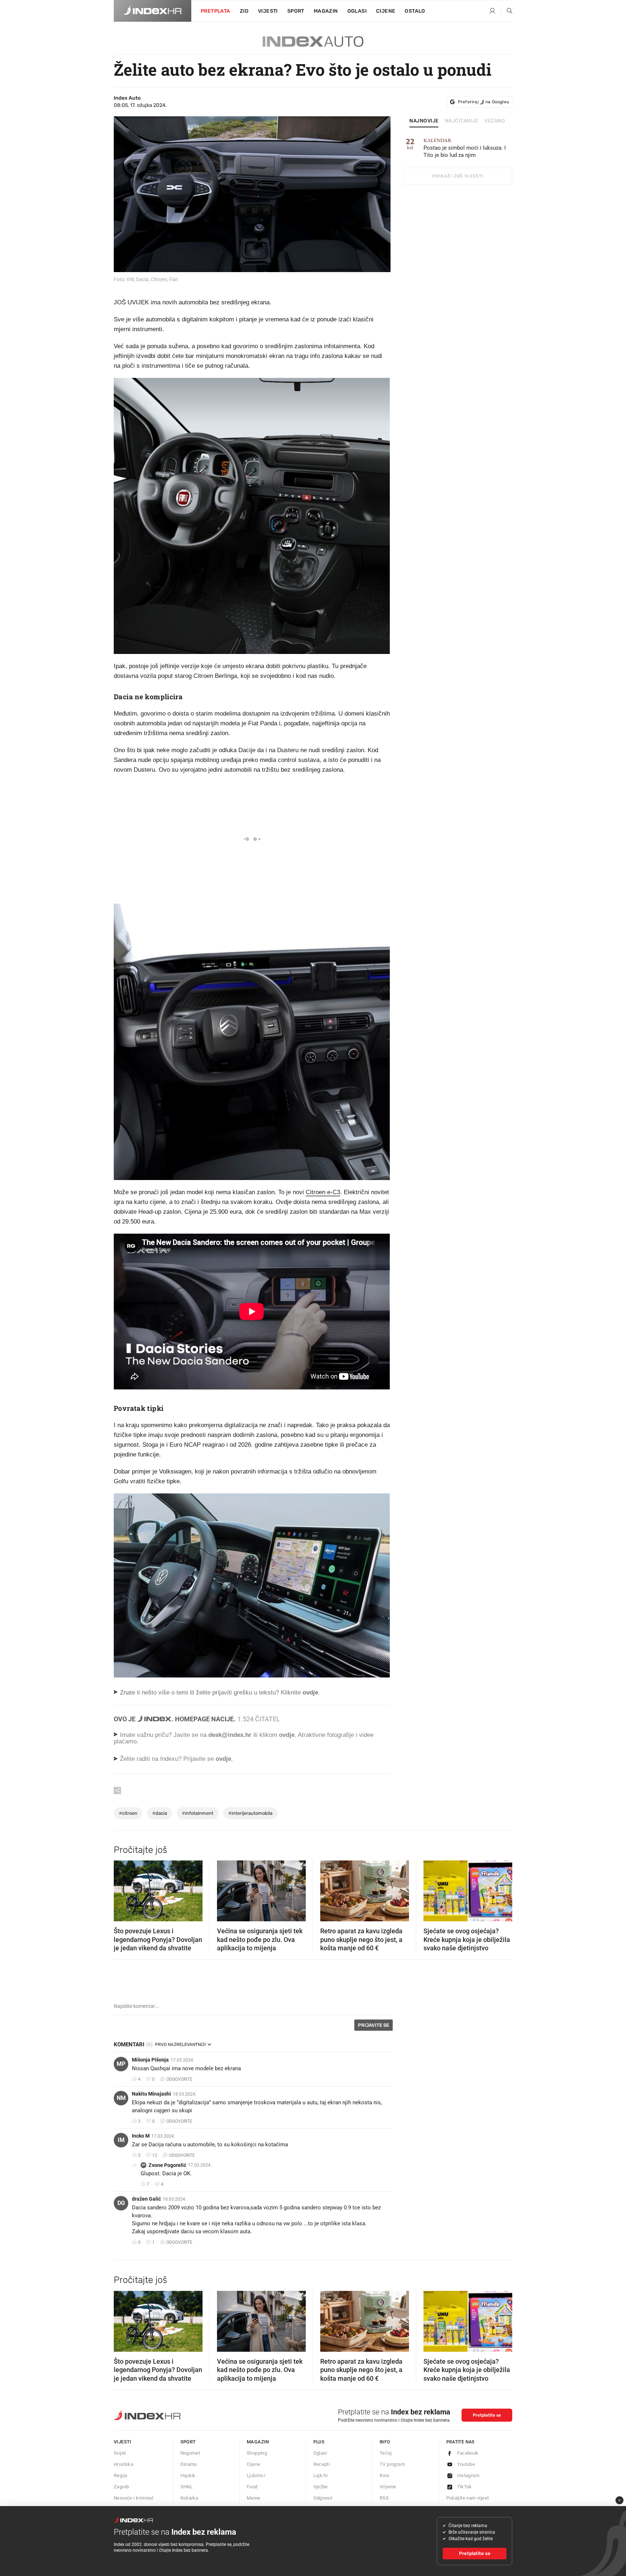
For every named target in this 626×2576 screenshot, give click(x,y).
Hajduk (188, 2475)
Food (252, 2487)
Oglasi (357, 11)
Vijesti (268, 11)
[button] (123, 1889)
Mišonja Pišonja (150, 2060)
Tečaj (386, 2453)
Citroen (128, 1813)
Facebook (468, 2453)
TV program (392, 2464)
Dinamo (189, 2464)
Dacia (160, 1813)
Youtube (466, 2464)
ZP (143, 2165)
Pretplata (216, 11)
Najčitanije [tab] (462, 121)
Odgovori (323, 2498)
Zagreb (121, 2487)
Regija (120, 2475)
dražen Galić (146, 2199)
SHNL (187, 2487)
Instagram (468, 2475)
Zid (244, 11)
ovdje (287, 1735)
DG (121, 2203)
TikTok (465, 2487)
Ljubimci (256, 2475)
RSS (384, 2498)
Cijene (386, 11)
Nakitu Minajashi (151, 2094)
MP (121, 2064)
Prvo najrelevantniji (180, 2044)
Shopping (257, 2453)
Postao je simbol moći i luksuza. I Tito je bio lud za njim (465, 148)
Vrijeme (388, 2487)
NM (121, 2098)
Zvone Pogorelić (167, 2165)
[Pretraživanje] (507, 11)
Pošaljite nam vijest (468, 2498)
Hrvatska (124, 2464)
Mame (254, 2498)
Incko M (141, 2136)
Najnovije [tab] (424, 121)
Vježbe (321, 2487)
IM (121, 2140)
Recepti (322, 2464)
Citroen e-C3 (323, 1192)
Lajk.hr (321, 2475)
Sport (296, 11)
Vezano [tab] (495, 121)
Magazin (258, 2442)
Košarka (189, 2498)
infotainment (198, 1813)
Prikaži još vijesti (458, 176)
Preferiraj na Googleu (483, 102)
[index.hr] (153, 11)
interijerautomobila (250, 1813)
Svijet (120, 2453)
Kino (385, 2475)
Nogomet (190, 2453)
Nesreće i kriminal (133, 2498)
